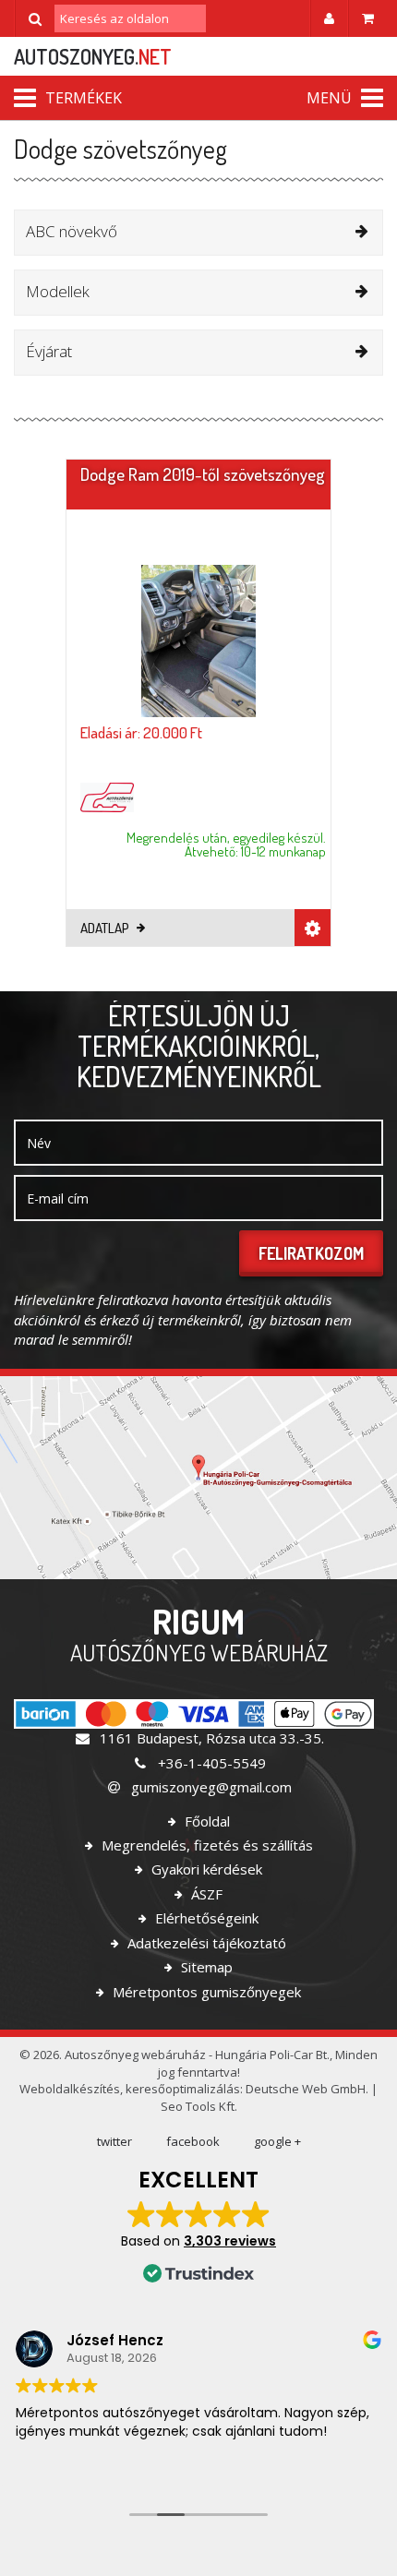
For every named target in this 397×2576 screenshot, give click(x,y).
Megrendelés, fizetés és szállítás (205, 1845)
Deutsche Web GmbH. (307, 2089)
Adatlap (106, 928)
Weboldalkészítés (70, 2089)
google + (277, 2141)
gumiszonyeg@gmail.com (210, 1787)
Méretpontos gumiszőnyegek (205, 1992)
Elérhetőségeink (205, 1918)
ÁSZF (205, 1894)
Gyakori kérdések (205, 1869)
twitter (114, 2141)
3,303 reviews (230, 2241)
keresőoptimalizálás (183, 2089)
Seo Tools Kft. (199, 2106)
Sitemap (205, 1967)
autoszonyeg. (93, 56)
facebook (193, 2141)
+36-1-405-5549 (210, 1763)
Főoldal (205, 1821)
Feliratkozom (311, 1253)
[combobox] (198, 233)
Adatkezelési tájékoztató (205, 1943)
